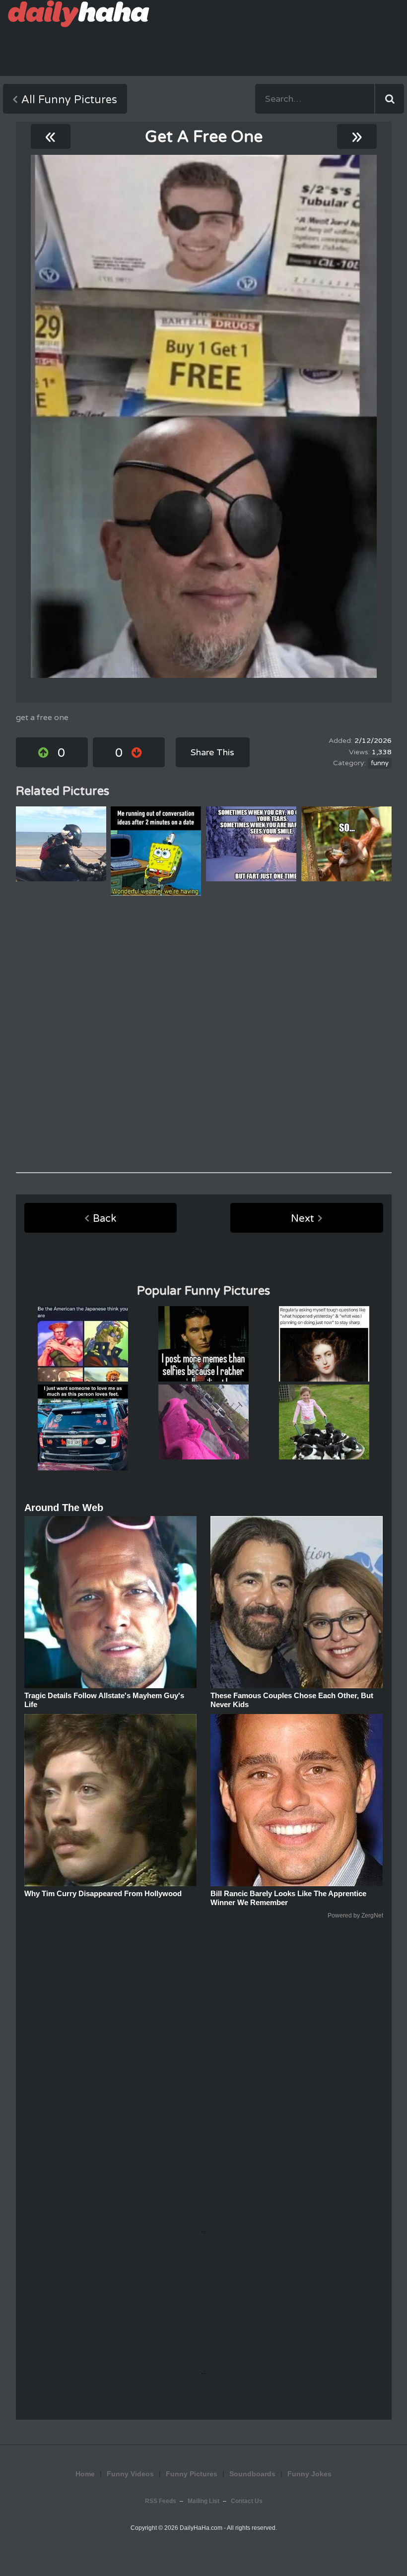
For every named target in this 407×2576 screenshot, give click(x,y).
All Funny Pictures (69, 100)
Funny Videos (130, 2474)
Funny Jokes (309, 2474)
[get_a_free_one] (204, 416)
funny (380, 763)
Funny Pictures (192, 2474)
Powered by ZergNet (355, 1915)
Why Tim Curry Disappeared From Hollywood (103, 1893)
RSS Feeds (161, 2501)
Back (104, 1219)
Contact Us (247, 2501)
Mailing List (203, 2501)
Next (303, 1219)
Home (85, 2474)
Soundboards (252, 2474)
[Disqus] (204, 1034)
